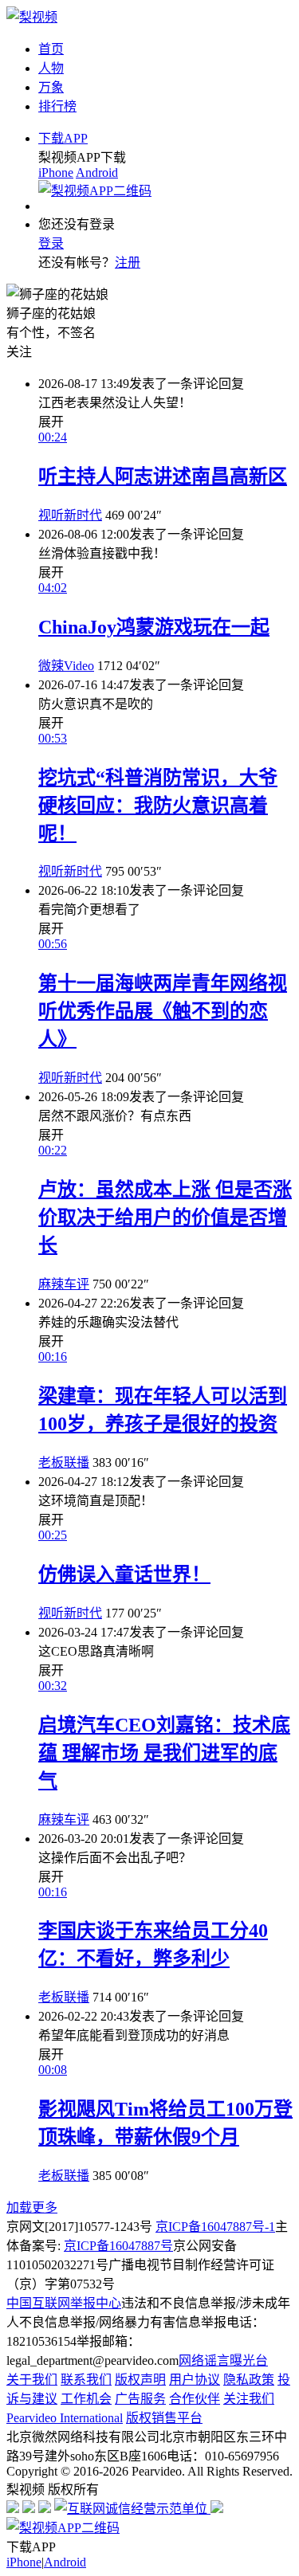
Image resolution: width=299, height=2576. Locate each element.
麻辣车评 (64, 1284)
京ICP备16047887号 (118, 2246)
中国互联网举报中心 (64, 2303)
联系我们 (86, 2380)
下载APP (63, 138)
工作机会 (86, 2399)
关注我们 (249, 2399)
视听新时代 (70, 515)
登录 (51, 243)
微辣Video (66, 666)
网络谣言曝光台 (223, 2360)
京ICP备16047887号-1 (215, 2227)
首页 (51, 49)
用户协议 (195, 2380)
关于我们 (32, 2380)
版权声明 (140, 2380)
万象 (51, 87)
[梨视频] (32, 17)
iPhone (56, 173)
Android (97, 173)
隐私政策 (249, 2380)
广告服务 (140, 2399)
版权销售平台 (164, 2418)
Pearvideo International (65, 2418)
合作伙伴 (195, 2399)
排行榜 (57, 106)
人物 (51, 68)
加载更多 (32, 2207)
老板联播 (64, 1462)
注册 (128, 263)
